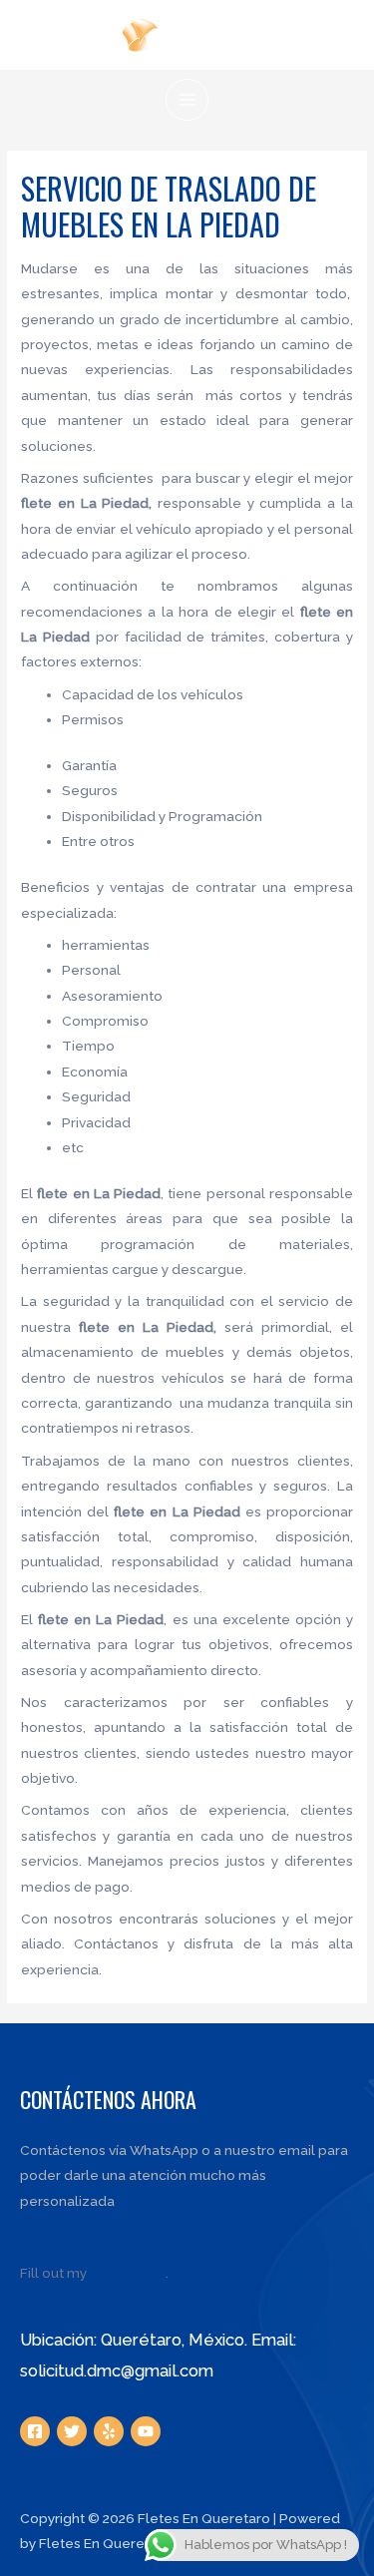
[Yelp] (109, 2431)
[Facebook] (35, 2431)
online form (128, 2273)
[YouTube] (146, 2431)
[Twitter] (72, 2431)
